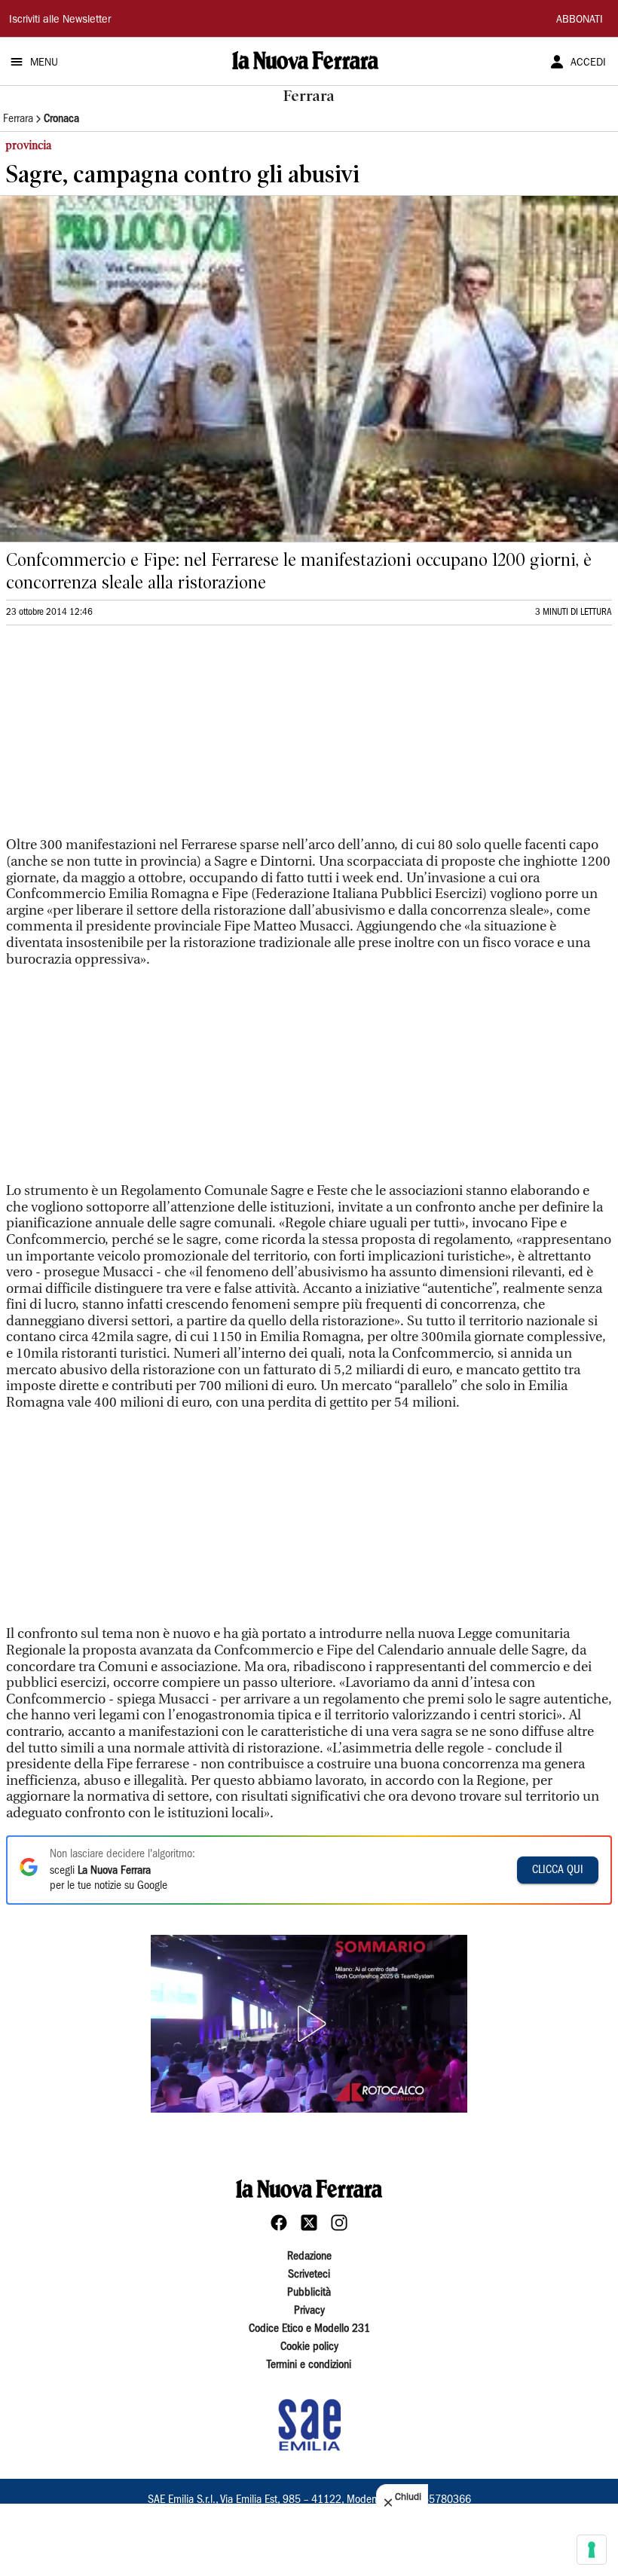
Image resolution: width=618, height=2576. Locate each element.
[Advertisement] (119, 738)
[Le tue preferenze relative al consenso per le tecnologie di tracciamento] (592, 2550)
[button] (309, 2024)
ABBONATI (580, 20)
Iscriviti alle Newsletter (60, 20)
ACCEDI (588, 63)
